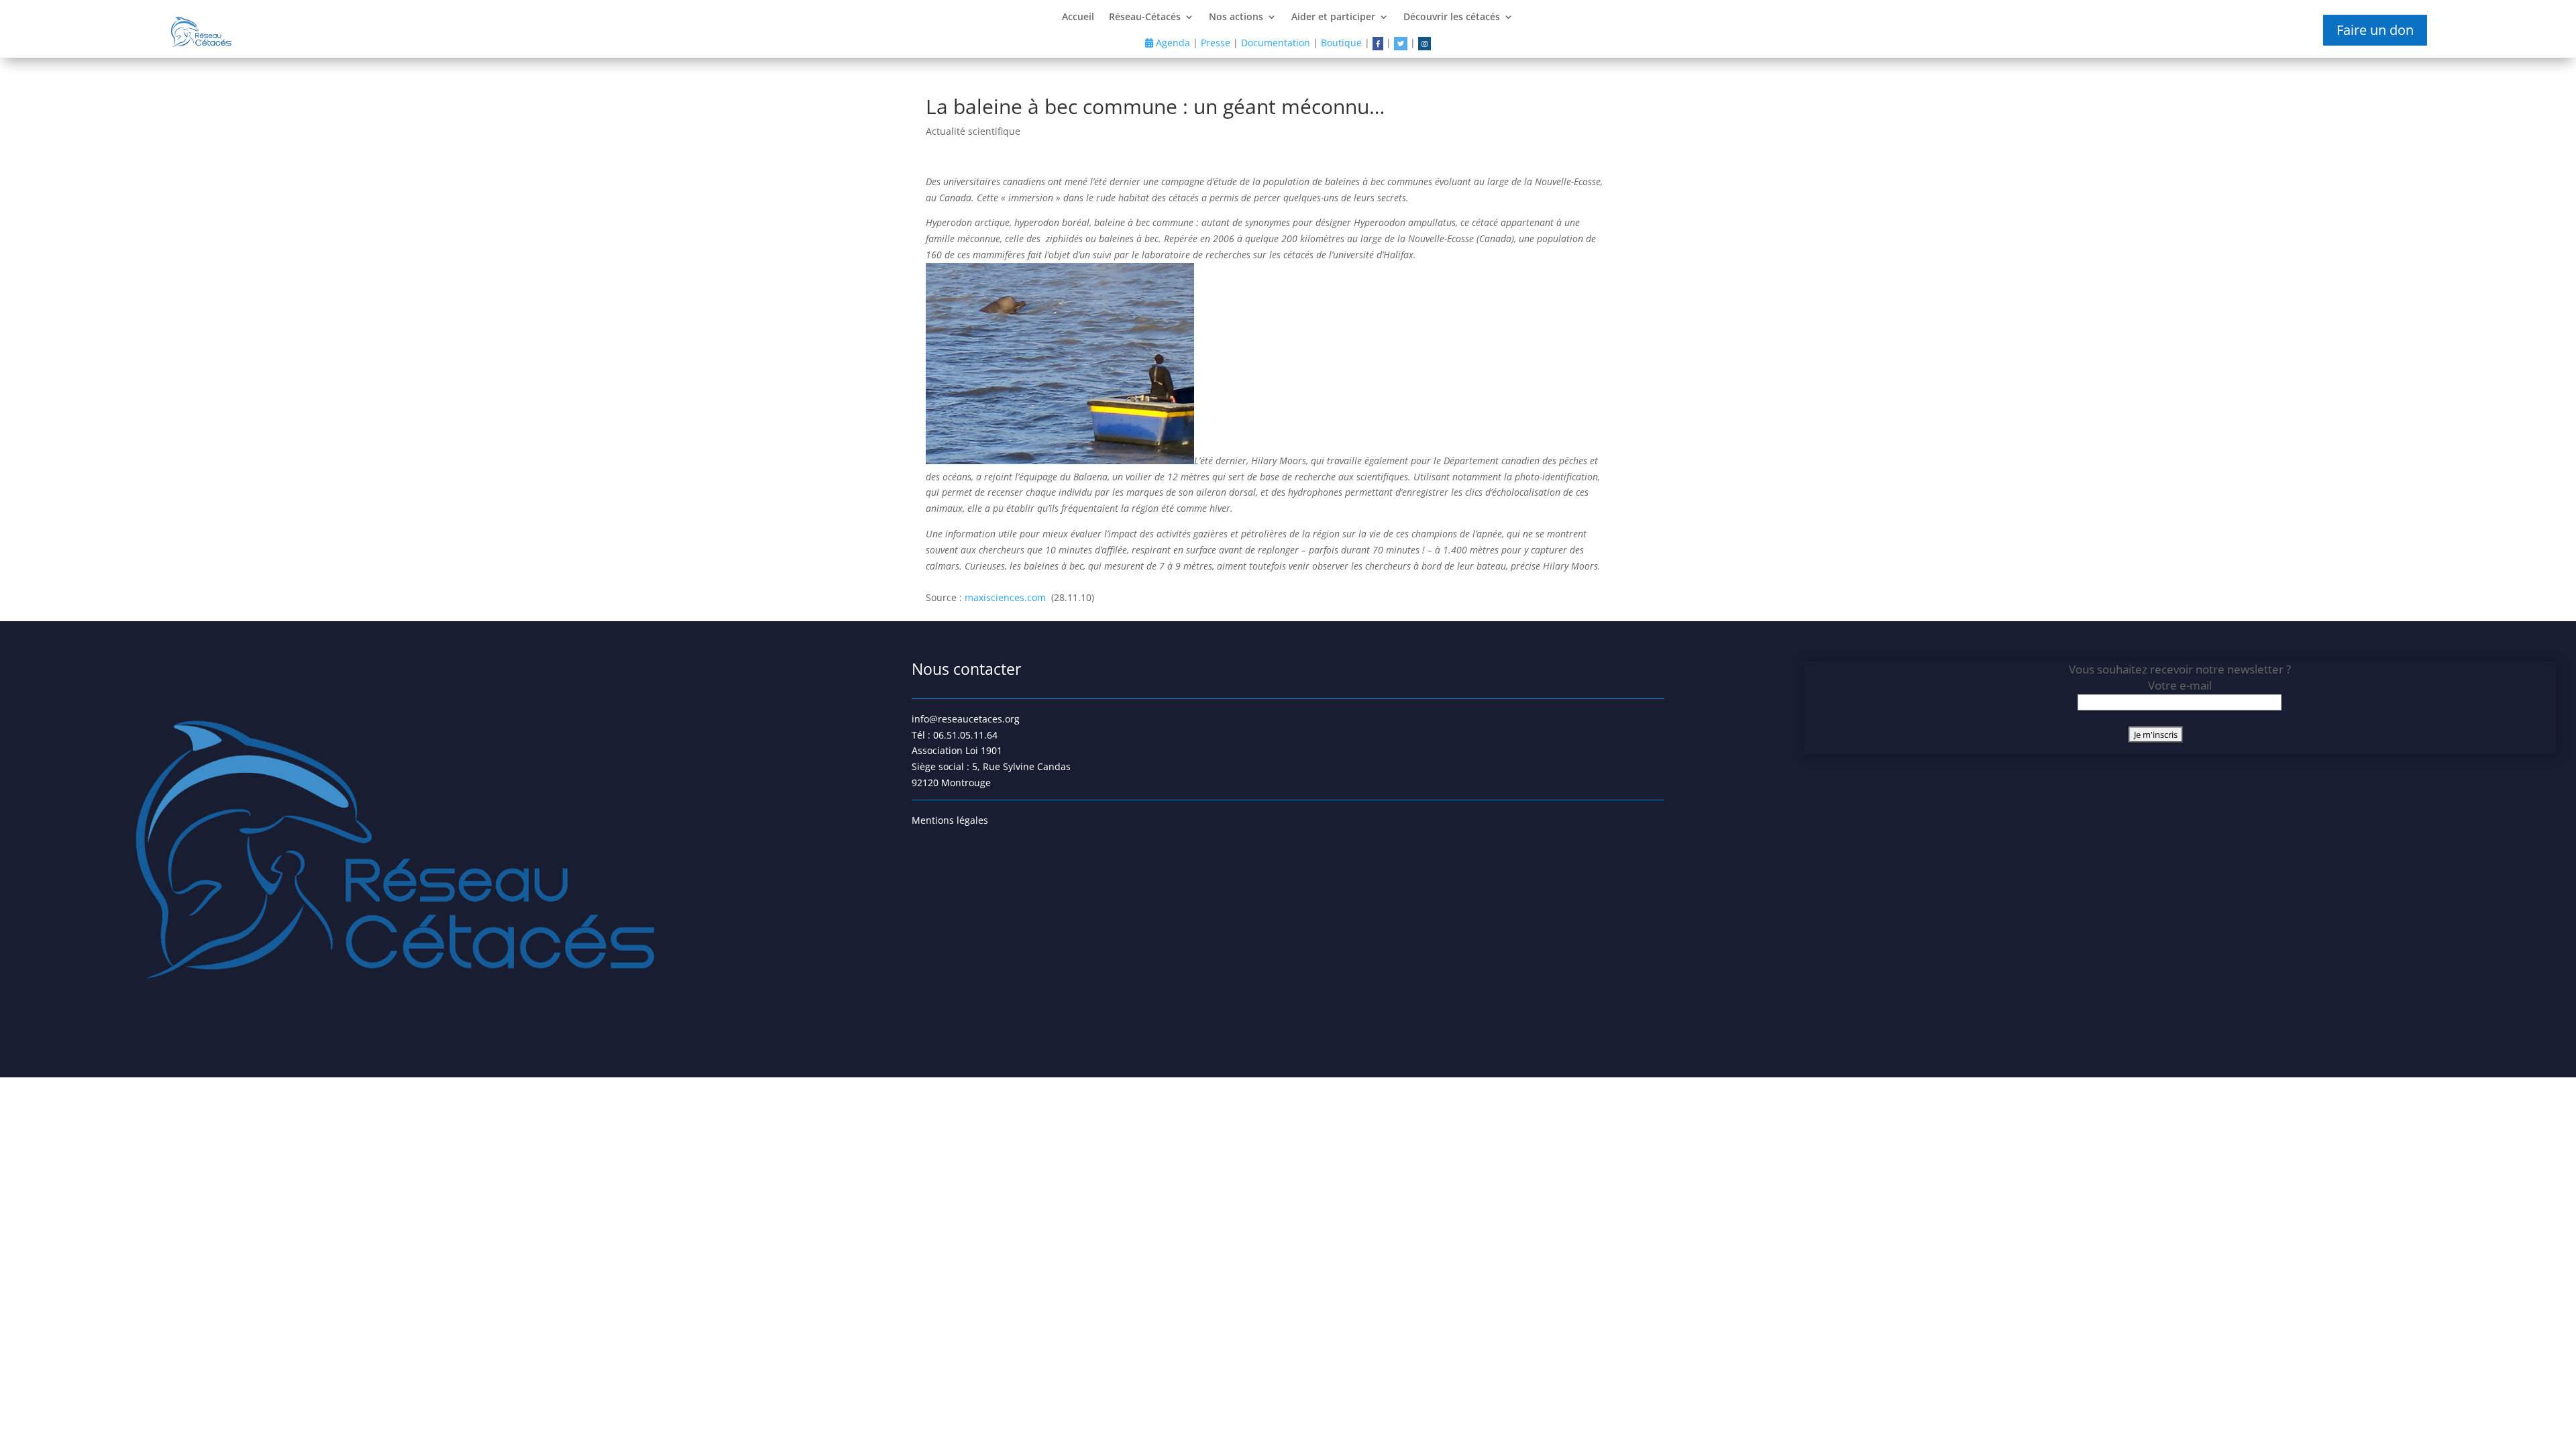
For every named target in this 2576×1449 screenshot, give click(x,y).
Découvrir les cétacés (1452, 17)
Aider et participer (1333, 17)
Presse (1216, 43)
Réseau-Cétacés (1145, 17)
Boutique (1341, 43)
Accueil (1078, 17)
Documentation (1276, 43)
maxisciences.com (1007, 597)
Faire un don (2375, 30)
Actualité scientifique (973, 131)
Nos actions (1236, 17)
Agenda (1172, 43)
